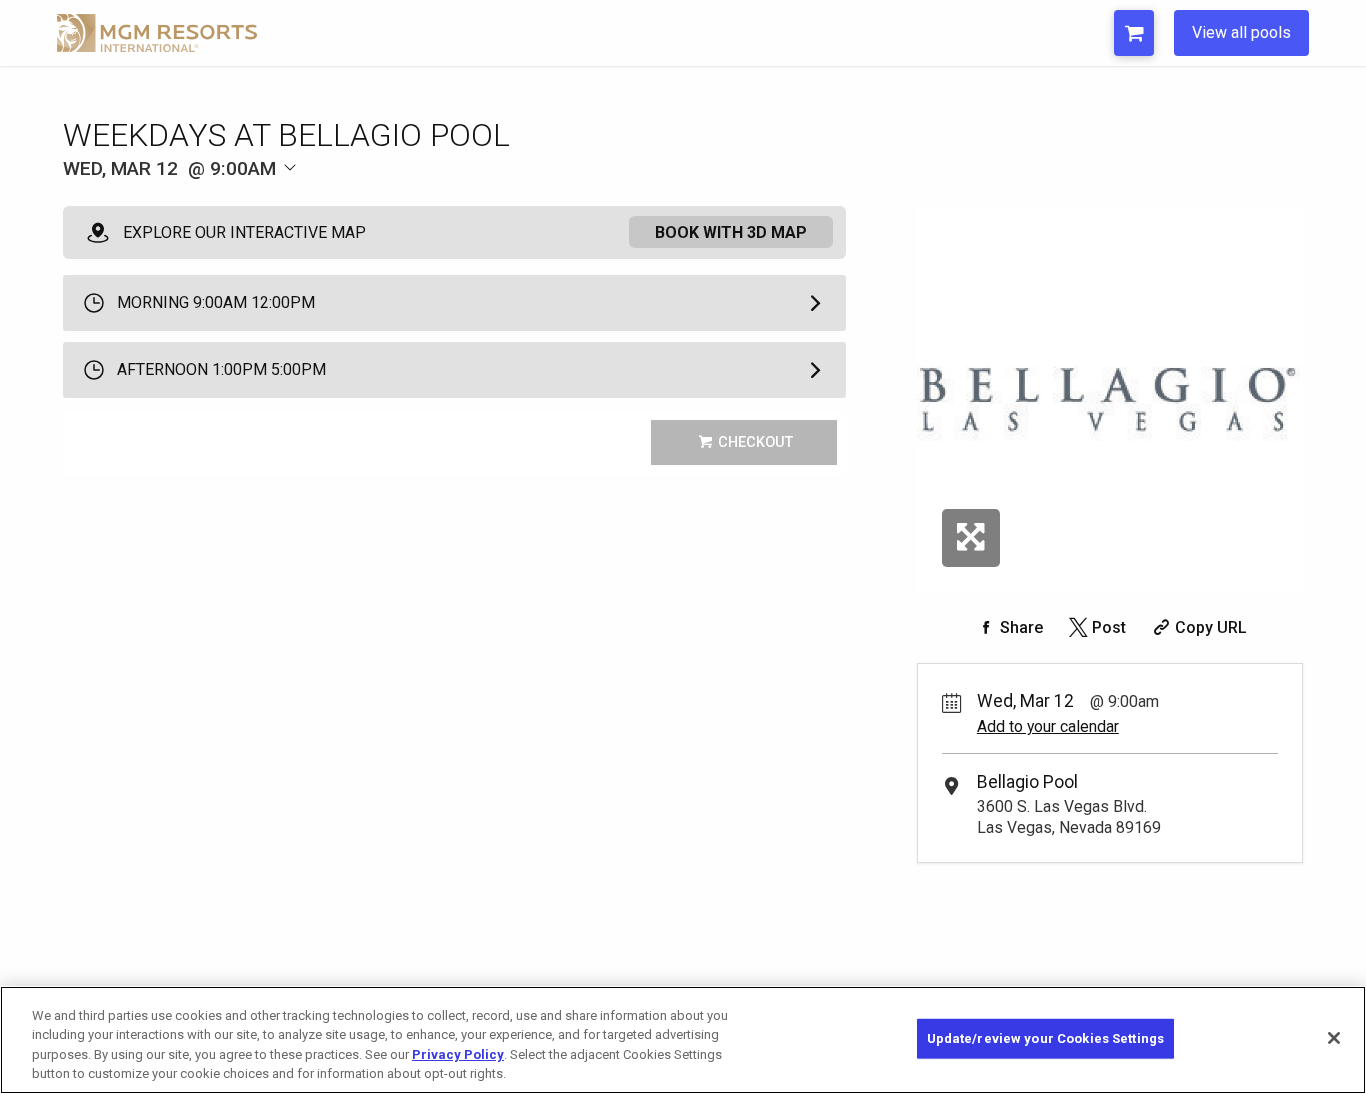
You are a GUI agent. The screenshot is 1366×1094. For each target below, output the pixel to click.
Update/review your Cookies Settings (1046, 1038)
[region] (683, 1040)
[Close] (1334, 1038)
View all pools (1241, 32)
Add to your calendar (1048, 726)
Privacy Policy (458, 1054)
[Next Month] (389, 202)
